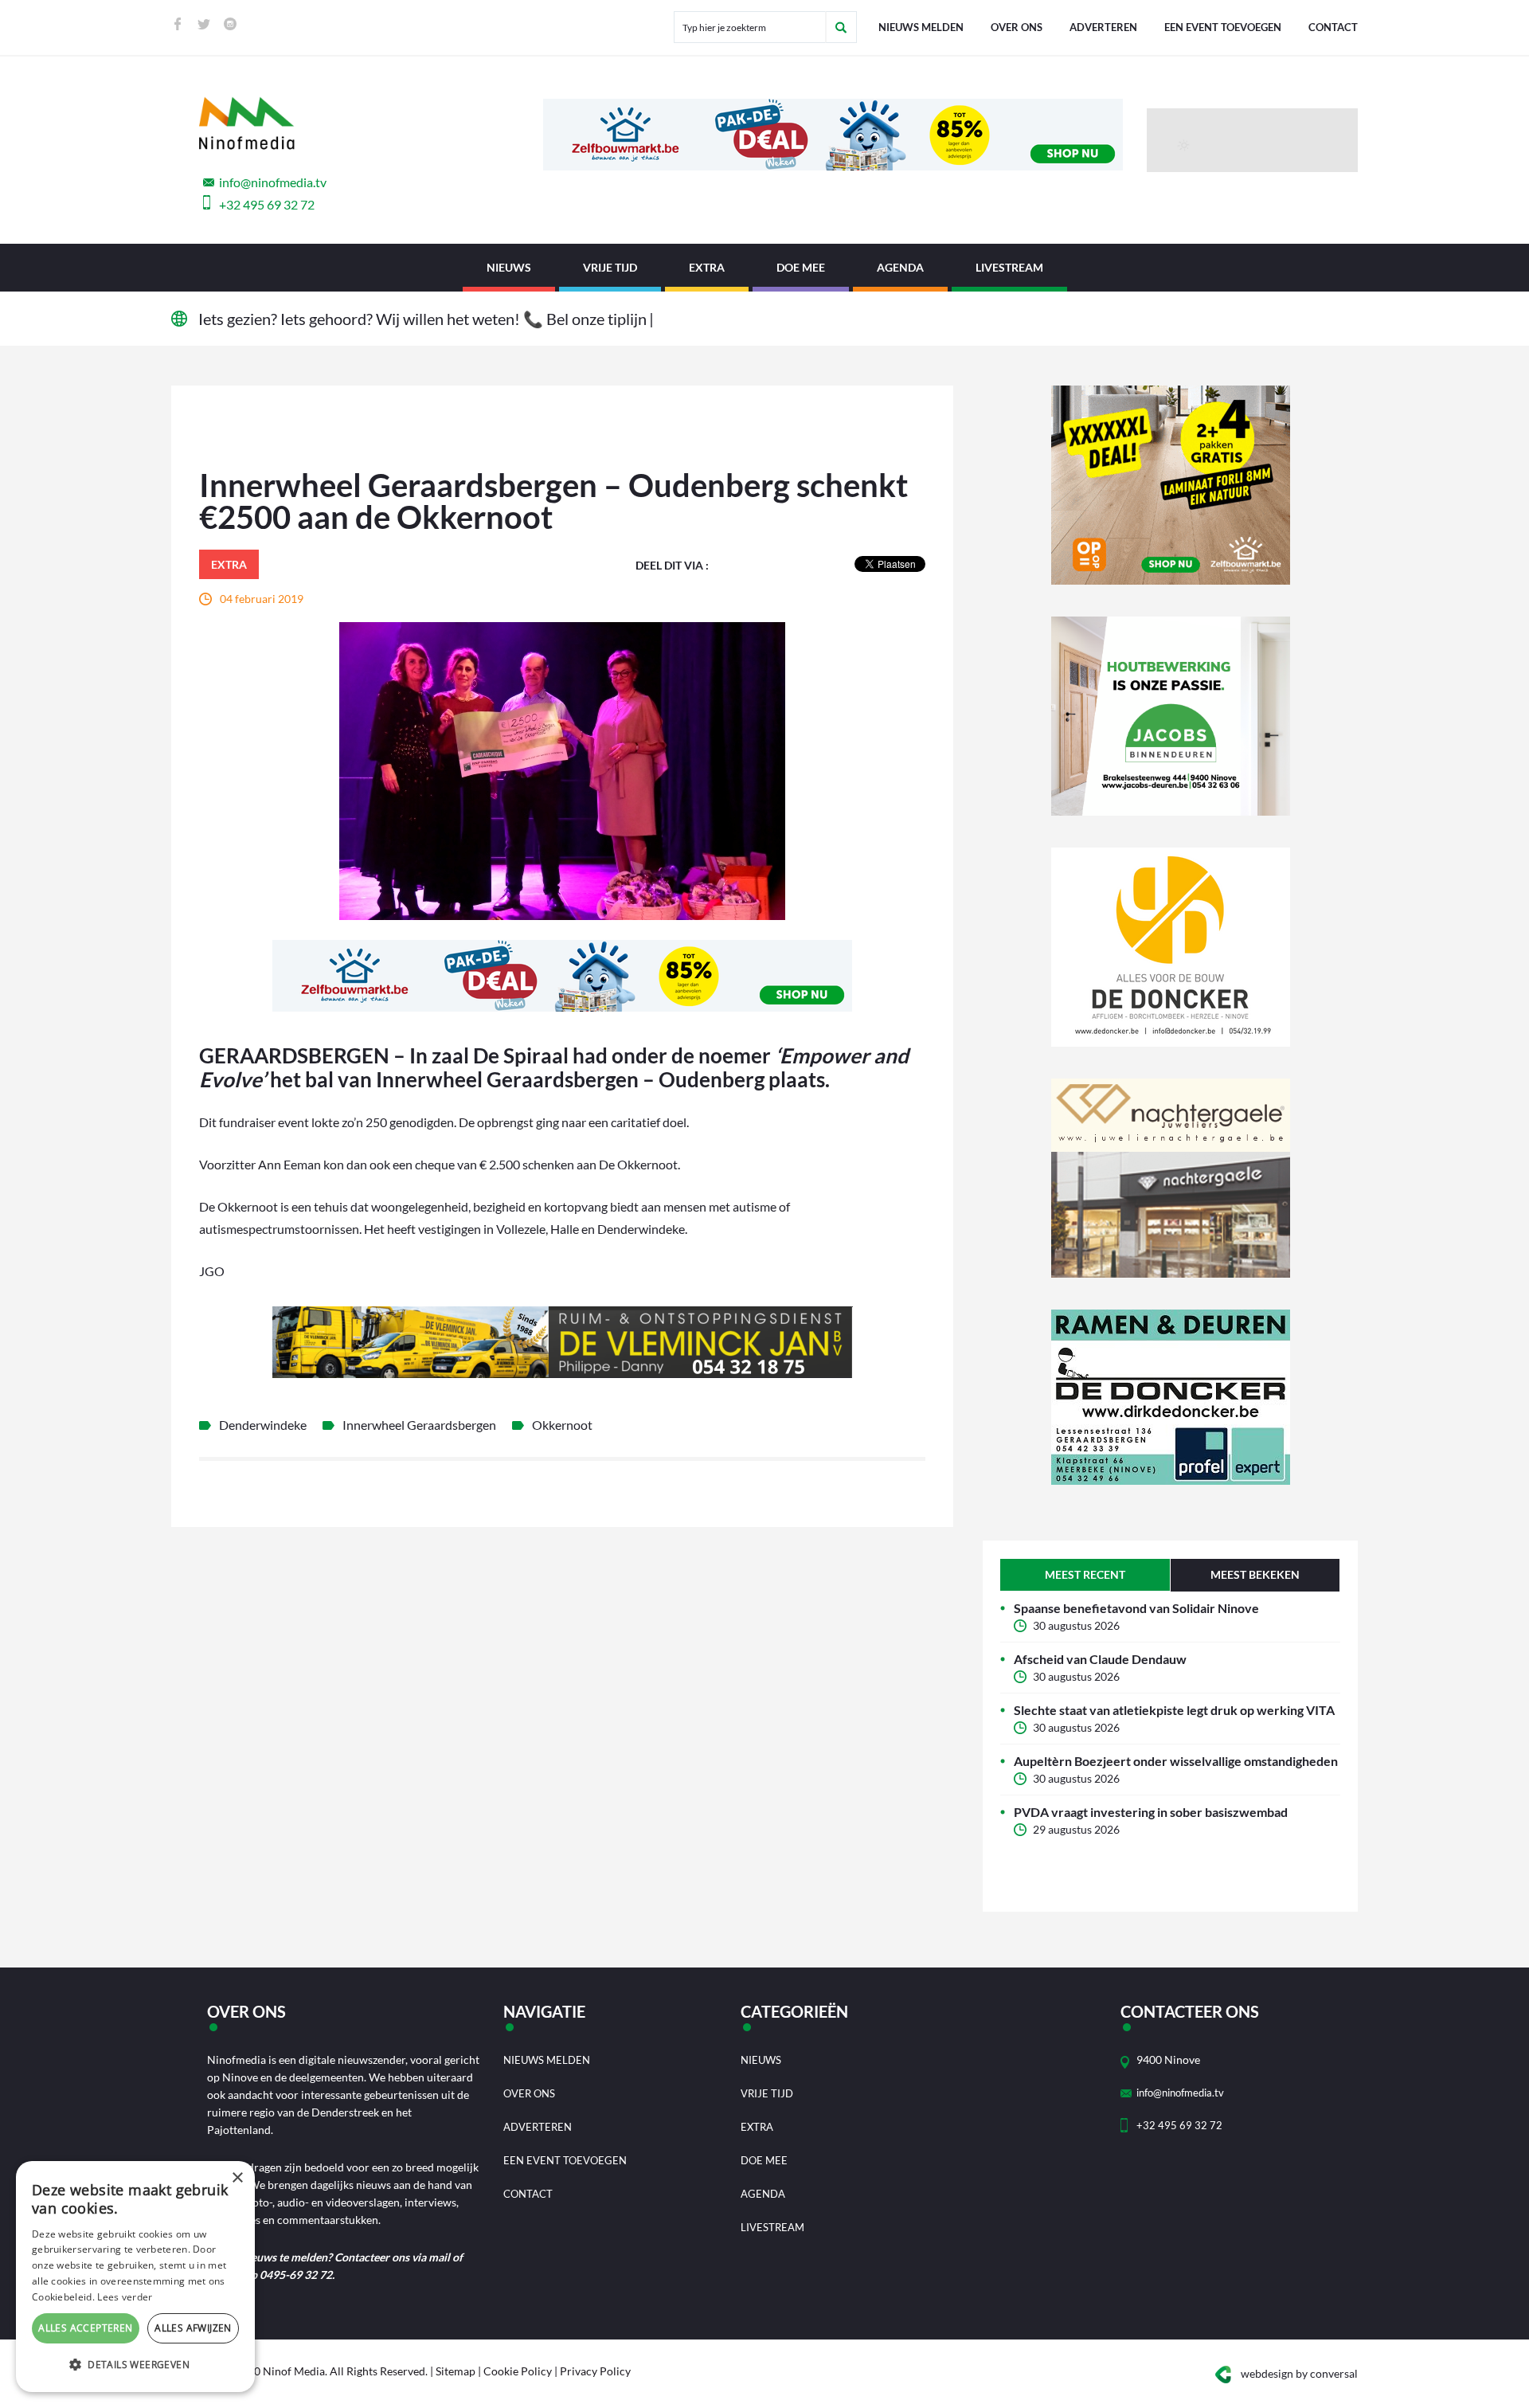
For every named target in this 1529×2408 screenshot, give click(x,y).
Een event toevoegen (1223, 27)
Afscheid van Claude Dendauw (1100, 1659)
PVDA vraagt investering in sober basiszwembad (1151, 1812)
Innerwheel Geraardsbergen (419, 1425)
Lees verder (125, 2297)
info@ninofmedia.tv (273, 182)
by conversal (1299, 2373)
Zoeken (841, 27)
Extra (707, 267)
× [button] (237, 2178)
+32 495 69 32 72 (267, 204)
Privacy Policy (595, 2371)
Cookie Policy (518, 2371)
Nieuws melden (921, 27)
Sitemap (456, 2371)
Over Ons (1017, 27)
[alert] (135, 2277)
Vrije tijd (610, 267)
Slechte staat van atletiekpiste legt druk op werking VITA (1174, 1710)
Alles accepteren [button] (85, 2328)
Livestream (1009, 267)
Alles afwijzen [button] (193, 2328)
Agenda (900, 267)
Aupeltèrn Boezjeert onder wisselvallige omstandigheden (1176, 1761)
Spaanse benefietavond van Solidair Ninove (1136, 1608)
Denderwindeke (263, 1425)
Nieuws (509, 267)
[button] (135, 2365)
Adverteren (1103, 27)
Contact (1333, 27)
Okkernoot (562, 1425)
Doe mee (801, 267)
